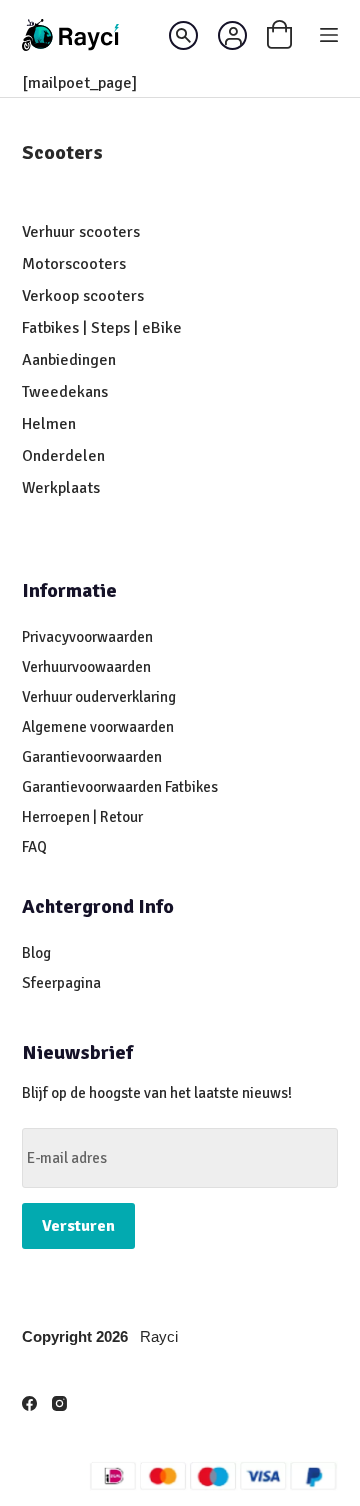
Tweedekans (67, 392)
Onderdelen (63, 456)
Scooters (62, 152)
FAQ (34, 847)
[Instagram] (59, 1403)
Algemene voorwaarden (98, 727)
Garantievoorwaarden (92, 757)
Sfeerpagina (61, 983)
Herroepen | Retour (82, 817)
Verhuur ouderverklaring (99, 697)
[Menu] (329, 35)
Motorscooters (74, 264)
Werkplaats (61, 488)
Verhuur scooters (81, 232)
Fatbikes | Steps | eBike (102, 328)
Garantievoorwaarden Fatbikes (120, 787)
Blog (36, 953)
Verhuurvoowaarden (86, 667)
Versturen (78, 1226)
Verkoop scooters (83, 296)
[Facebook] (29, 1403)
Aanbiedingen (69, 360)
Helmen (49, 424)
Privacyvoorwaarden (87, 637)
